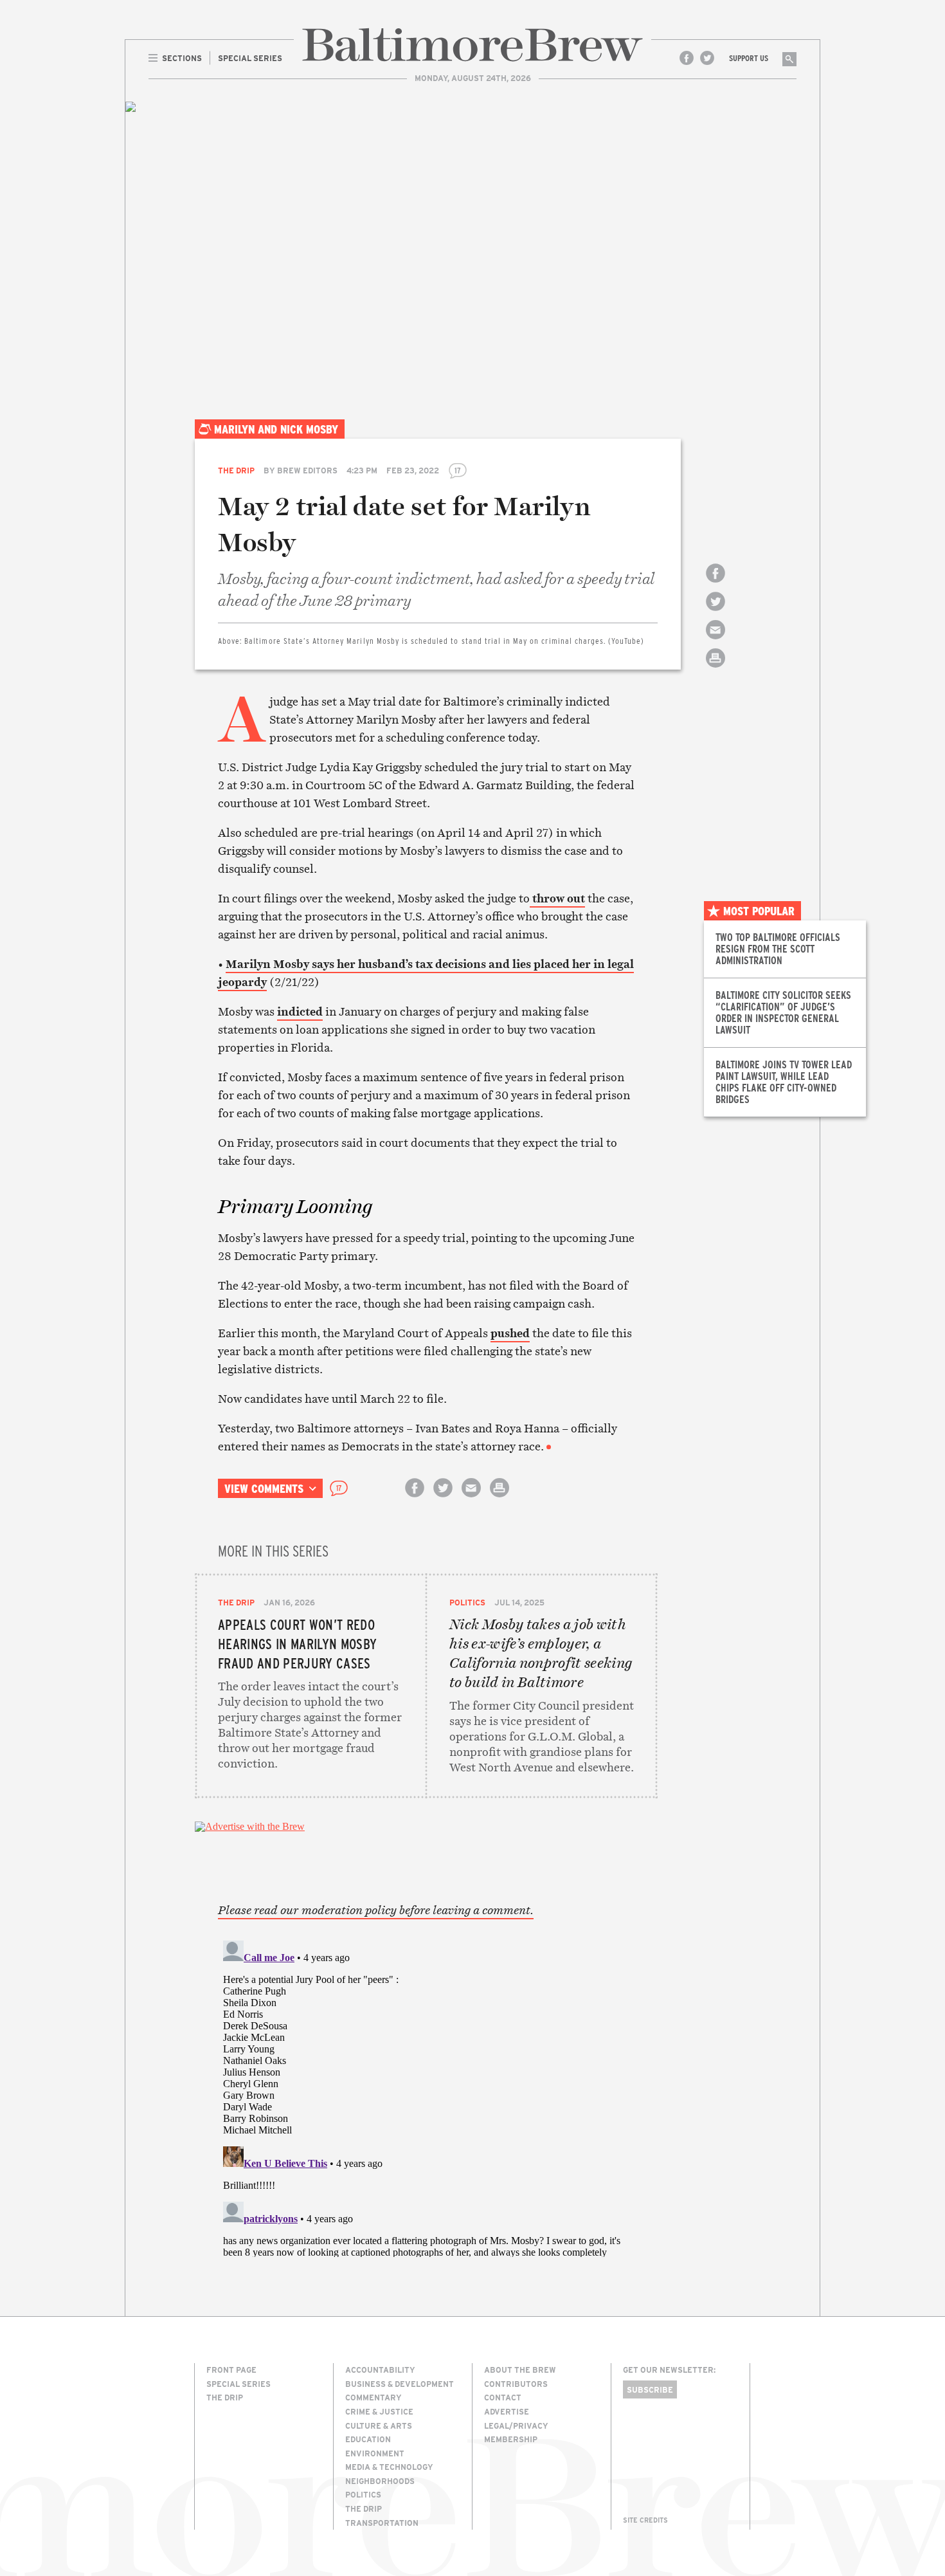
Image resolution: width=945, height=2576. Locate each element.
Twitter (707, 58)
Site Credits (645, 2520)
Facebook (687, 58)
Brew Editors (307, 470)
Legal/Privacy (516, 2425)
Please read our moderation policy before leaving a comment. (376, 1910)
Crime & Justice (379, 2411)
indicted (300, 1011)
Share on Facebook (715, 584)
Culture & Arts (379, 2425)
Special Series (239, 2384)
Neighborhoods (380, 2481)
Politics (467, 1602)
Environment (375, 2453)
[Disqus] (426, 2096)
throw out (557, 898)
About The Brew (520, 2370)
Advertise (507, 2411)
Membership (511, 2439)
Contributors (516, 2384)
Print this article (715, 669)
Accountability (380, 2370)
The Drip (236, 470)
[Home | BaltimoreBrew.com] (473, 45)
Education (368, 2439)
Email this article (715, 641)
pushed (510, 1333)
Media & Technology (389, 2467)
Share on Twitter (715, 613)
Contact (503, 2397)
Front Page (231, 2370)
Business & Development (400, 2384)
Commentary (373, 2397)
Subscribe (650, 2389)
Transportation (382, 2523)
